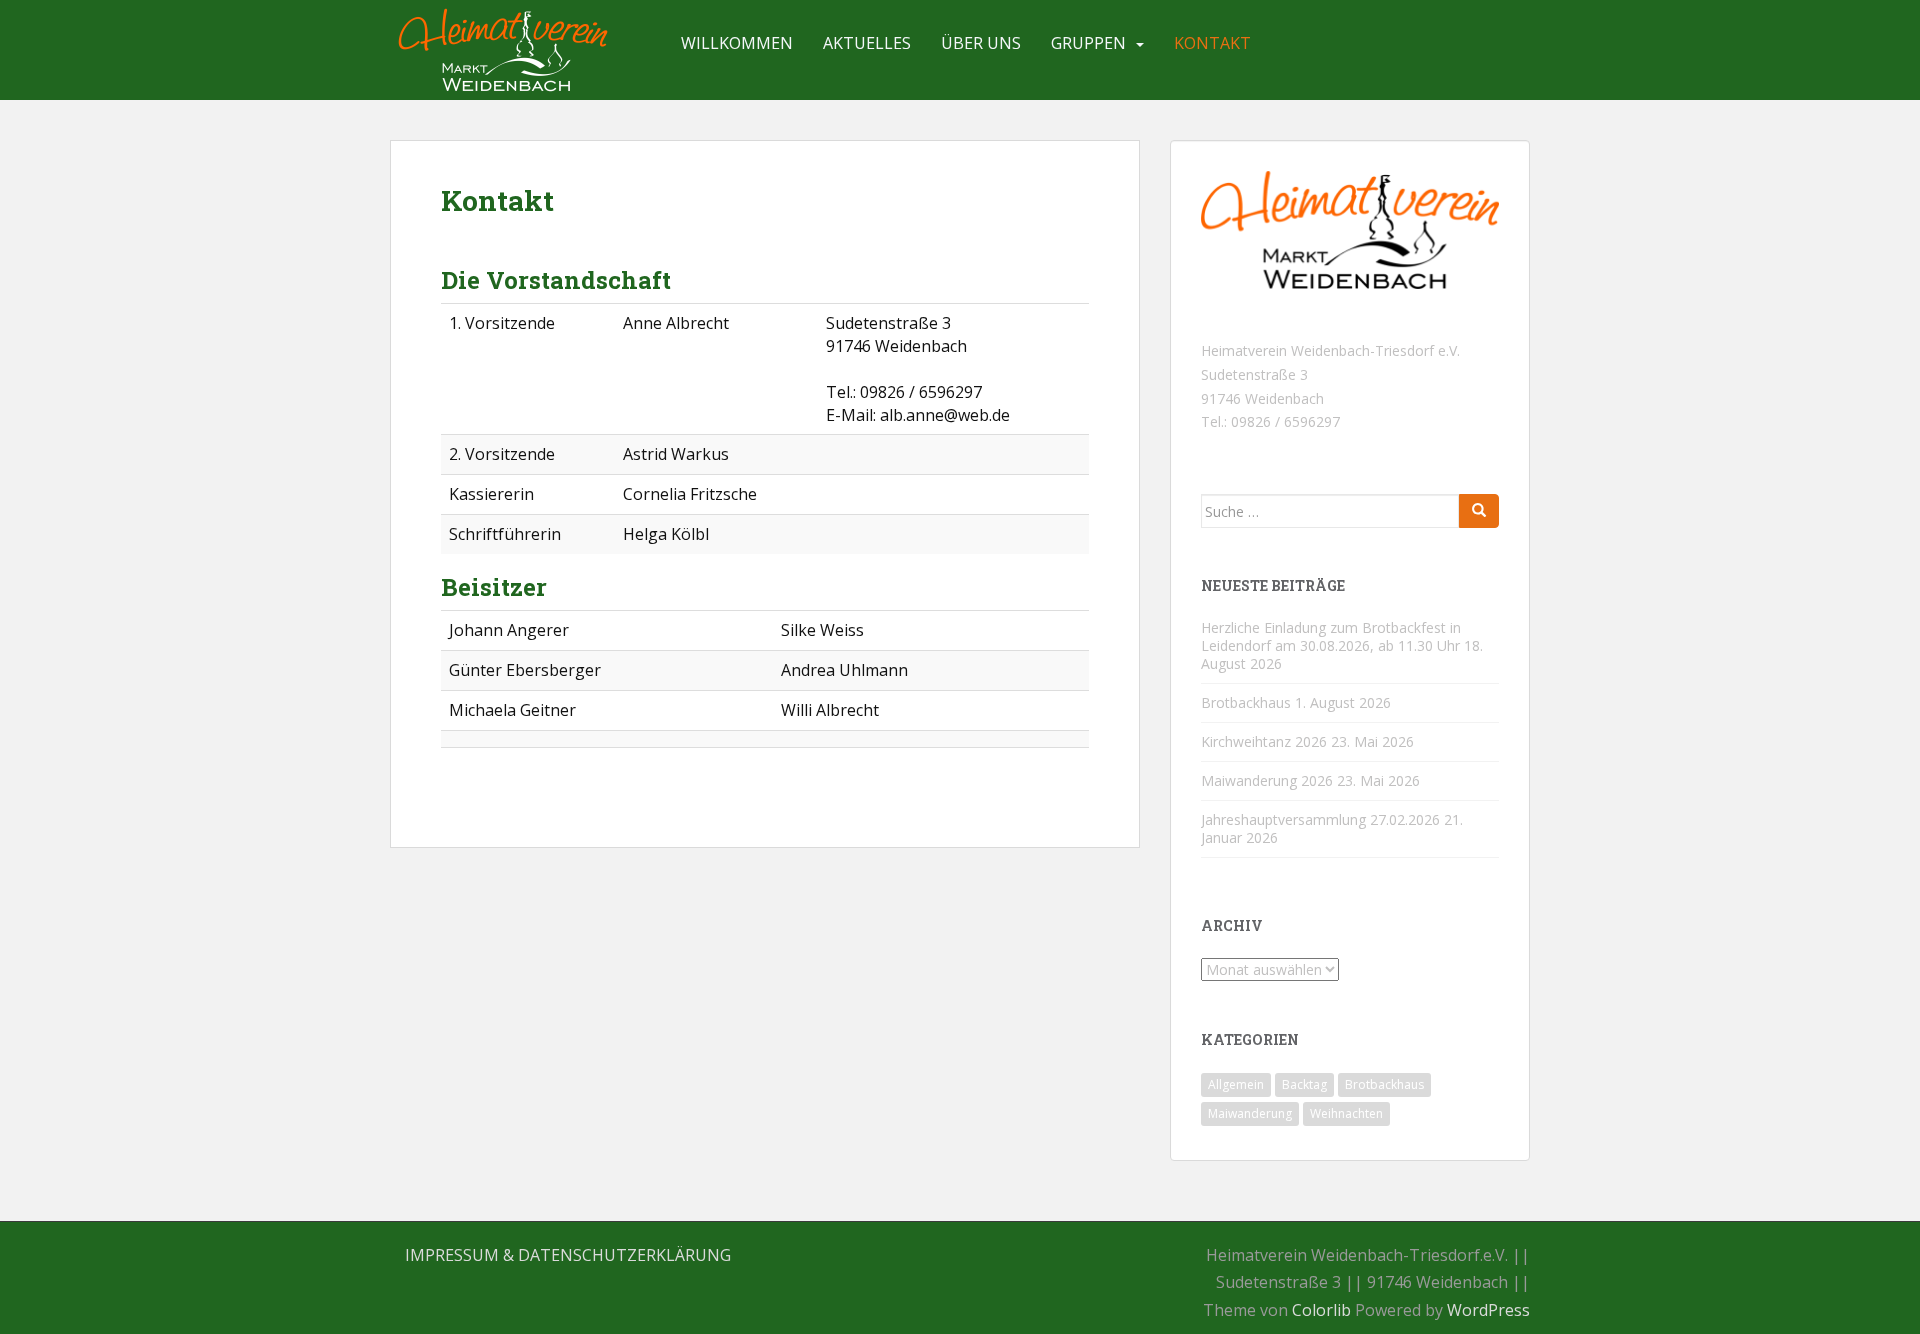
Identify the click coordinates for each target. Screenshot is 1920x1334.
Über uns (981, 43)
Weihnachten (1346, 1113)
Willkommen (737, 43)
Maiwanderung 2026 (1267, 780)
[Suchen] (1479, 511)
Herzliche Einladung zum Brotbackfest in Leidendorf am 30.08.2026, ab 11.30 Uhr (1331, 636)
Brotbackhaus (1246, 702)
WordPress (1488, 1310)
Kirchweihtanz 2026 (1264, 741)
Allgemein (1236, 1084)
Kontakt (1212, 43)
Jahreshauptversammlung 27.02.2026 (1320, 819)
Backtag (1304, 1084)
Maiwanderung (1250, 1113)
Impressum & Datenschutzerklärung (568, 1255)
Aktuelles (867, 43)
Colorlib (1321, 1310)
